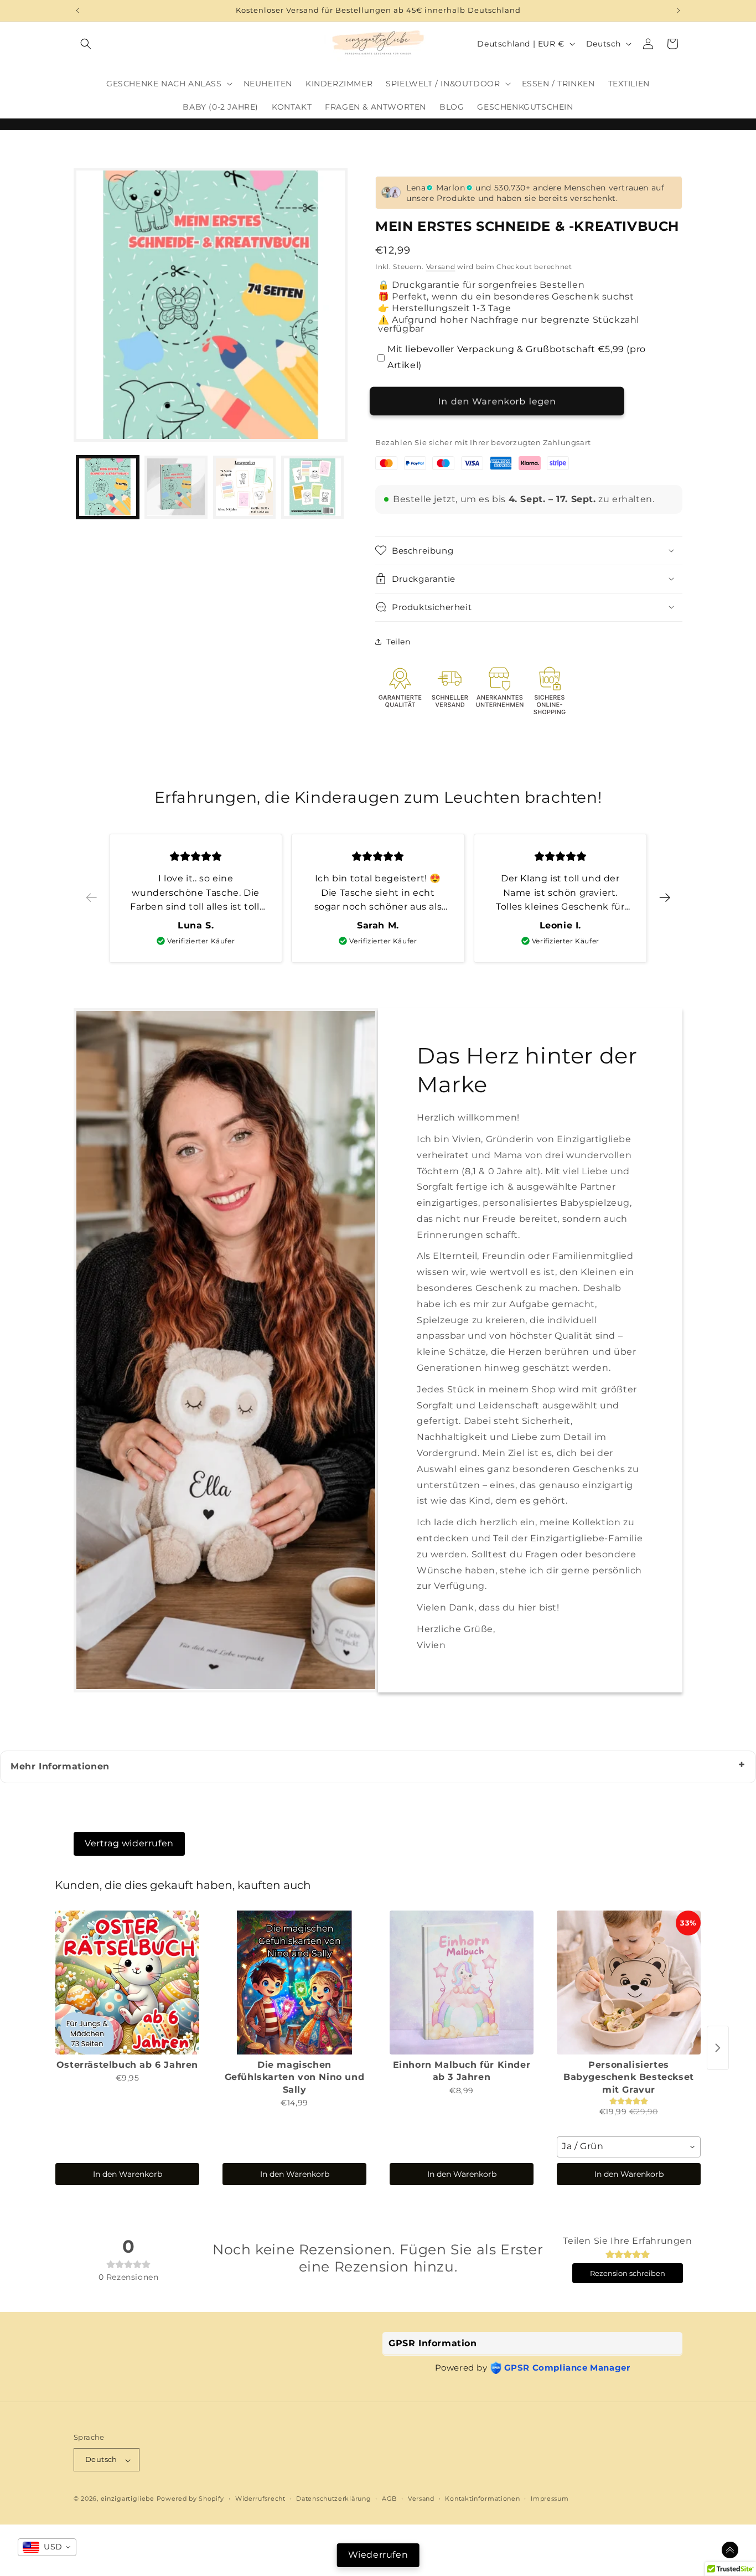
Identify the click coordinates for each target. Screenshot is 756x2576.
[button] (86, 44)
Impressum (550, 2499)
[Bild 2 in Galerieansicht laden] (176, 487)
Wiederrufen (378, 2555)
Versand (441, 267)
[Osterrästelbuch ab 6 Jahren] (127, 1983)
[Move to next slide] (665, 898)
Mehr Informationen (60, 1766)
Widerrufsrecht (260, 2499)
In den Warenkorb (128, 2174)
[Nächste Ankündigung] (679, 11)
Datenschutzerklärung (333, 2499)
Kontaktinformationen (482, 2499)
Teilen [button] (398, 642)
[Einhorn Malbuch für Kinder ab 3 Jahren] (462, 1983)
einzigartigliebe (129, 2499)
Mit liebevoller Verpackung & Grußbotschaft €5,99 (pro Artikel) (517, 357)
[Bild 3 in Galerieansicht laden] (244, 487)
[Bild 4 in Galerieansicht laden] (312, 487)
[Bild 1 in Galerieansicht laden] (108, 487)
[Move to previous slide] (91, 898)
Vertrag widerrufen (129, 1843)
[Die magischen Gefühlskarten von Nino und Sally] (294, 1983)
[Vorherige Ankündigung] (77, 11)
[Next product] (718, 2048)
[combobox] (629, 2147)
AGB (389, 2499)
